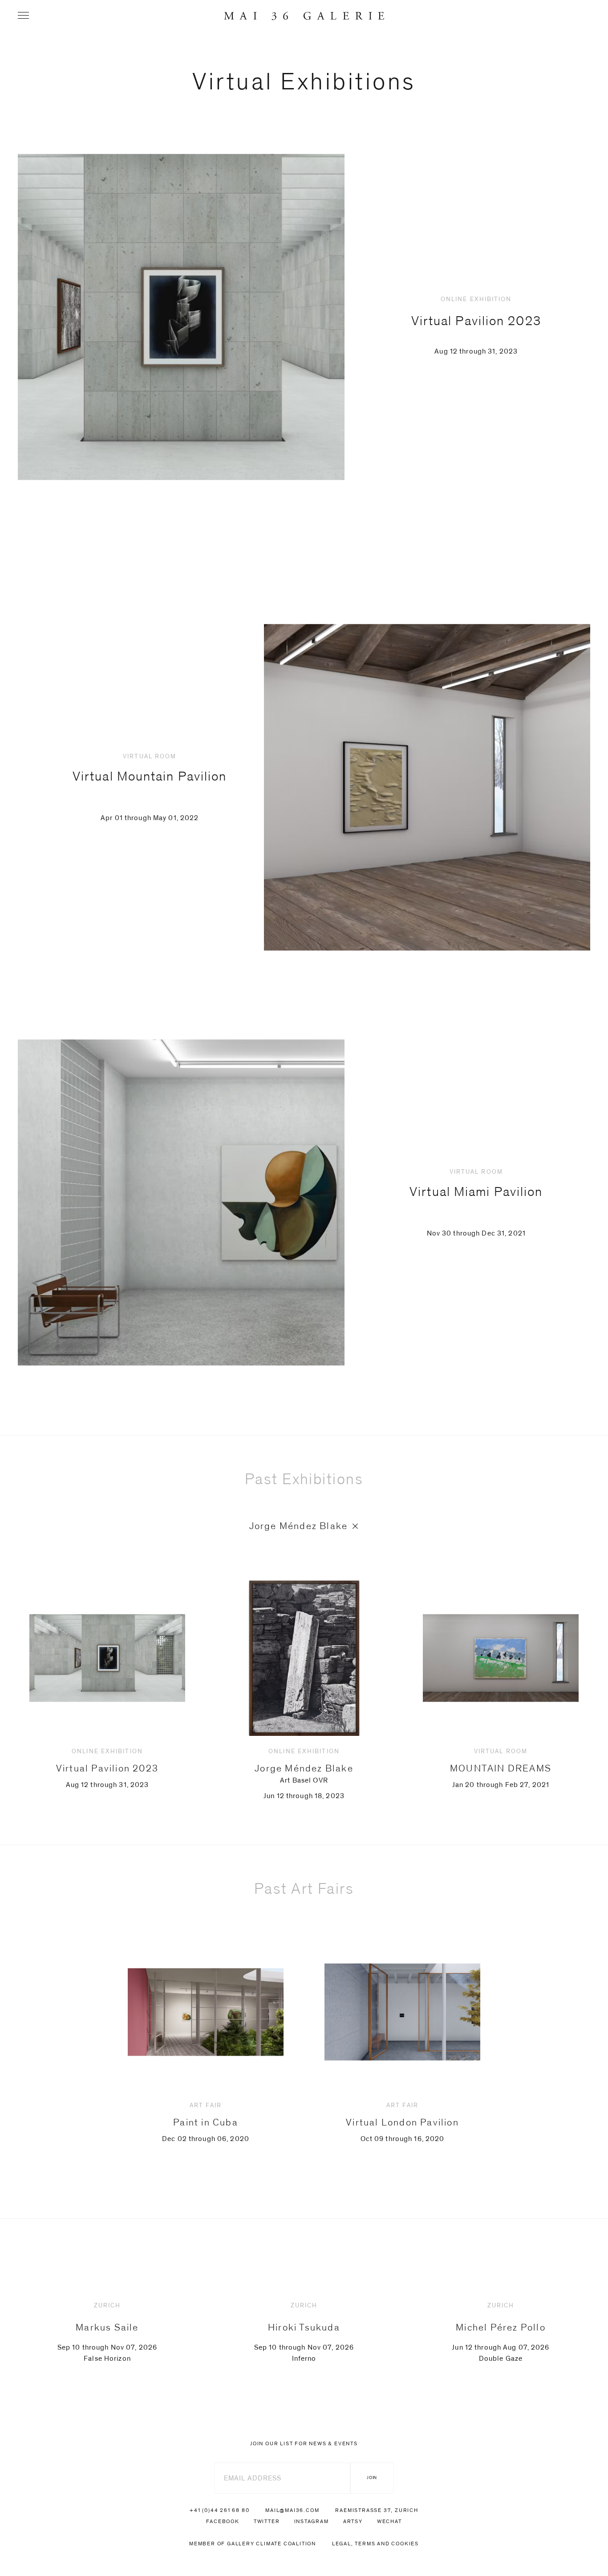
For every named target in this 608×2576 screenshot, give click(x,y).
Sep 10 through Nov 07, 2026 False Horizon (107, 2332)
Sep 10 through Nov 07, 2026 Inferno (304, 2332)
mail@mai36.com (292, 2510)
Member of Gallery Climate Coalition (253, 2544)
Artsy (353, 2521)
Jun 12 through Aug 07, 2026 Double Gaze (501, 2332)
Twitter (267, 2521)
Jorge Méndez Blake (299, 1526)
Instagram (312, 2521)
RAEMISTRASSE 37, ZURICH (377, 2510)
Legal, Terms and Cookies (375, 2544)
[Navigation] (23, 15)
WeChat (389, 2521)
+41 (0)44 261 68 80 (219, 2510)
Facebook (223, 2521)
